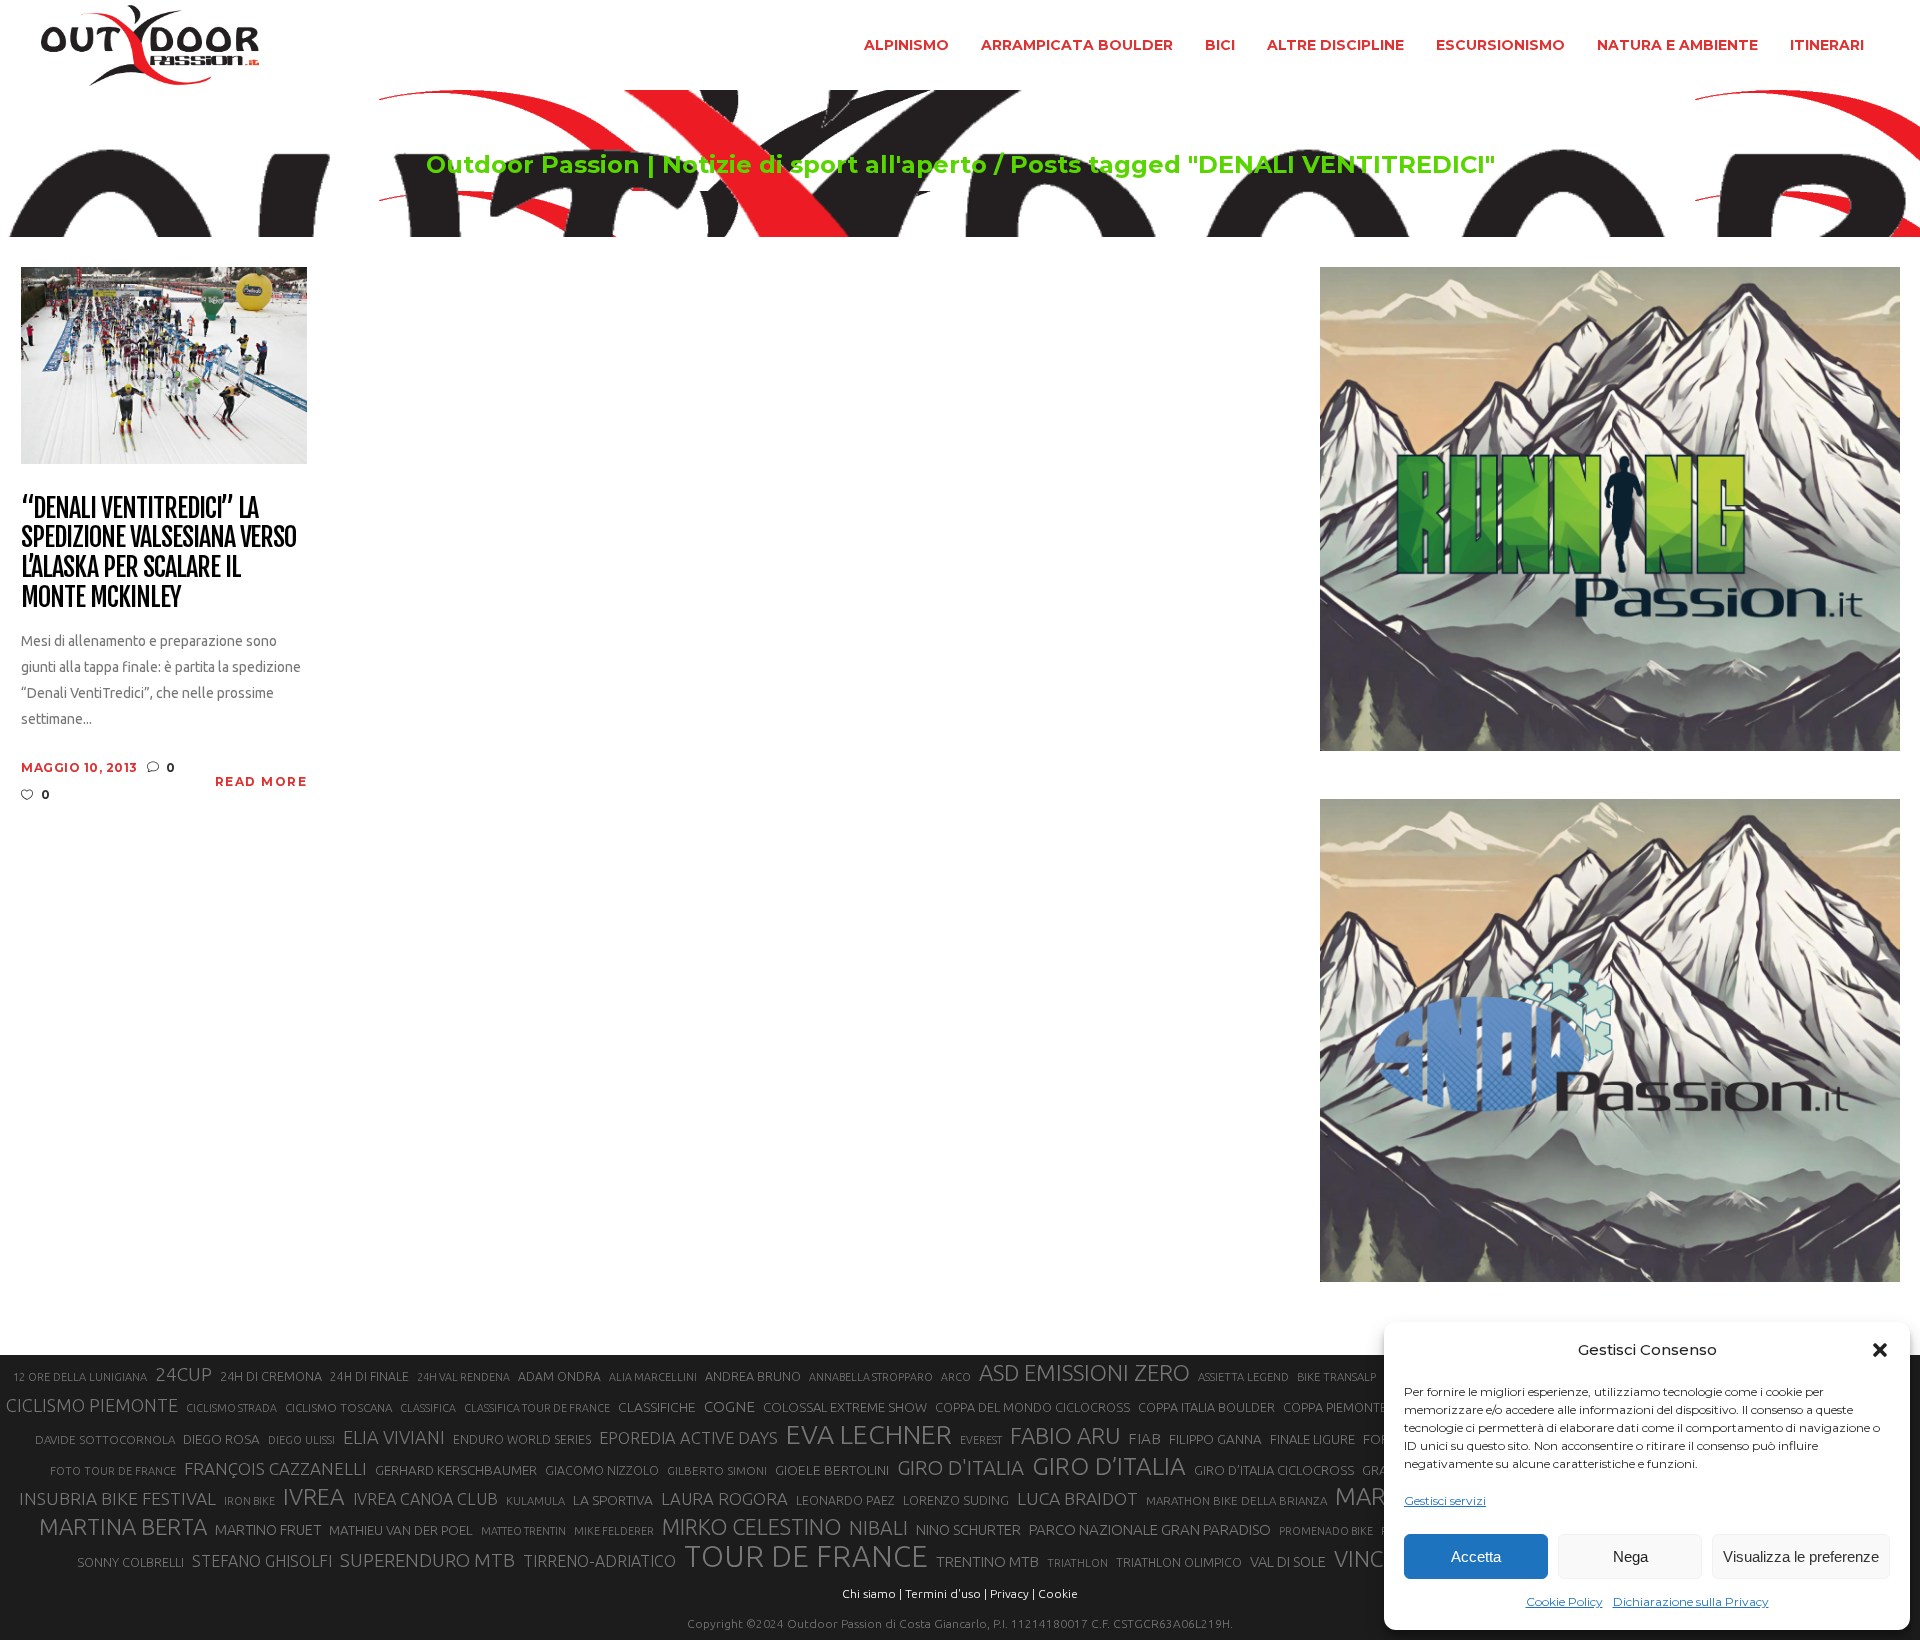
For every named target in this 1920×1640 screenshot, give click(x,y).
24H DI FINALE (369, 1376)
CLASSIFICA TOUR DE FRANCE (537, 1408)
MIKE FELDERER (614, 1531)
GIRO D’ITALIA (1109, 1466)
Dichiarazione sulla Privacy (1691, 1601)
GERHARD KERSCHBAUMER (456, 1470)
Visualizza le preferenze (1801, 1556)
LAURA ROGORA (724, 1498)
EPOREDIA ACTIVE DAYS (688, 1438)
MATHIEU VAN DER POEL (401, 1530)
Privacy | (1012, 1593)
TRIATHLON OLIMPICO (1179, 1562)
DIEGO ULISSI (301, 1440)
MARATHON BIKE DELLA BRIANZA (1236, 1500)
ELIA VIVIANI (394, 1437)
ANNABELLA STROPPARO (871, 1377)
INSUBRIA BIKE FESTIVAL (117, 1498)
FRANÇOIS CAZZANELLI (275, 1468)
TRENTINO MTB (987, 1561)
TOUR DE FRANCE (806, 1557)
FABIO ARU (1065, 1435)
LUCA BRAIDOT (1077, 1498)
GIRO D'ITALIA (960, 1467)
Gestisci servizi (1445, 1500)
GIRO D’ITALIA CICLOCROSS (1274, 1470)
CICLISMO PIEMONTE (92, 1405)
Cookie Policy (1564, 1601)
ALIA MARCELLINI (653, 1377)
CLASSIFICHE (657, 1407)
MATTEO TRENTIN (523, 1531)
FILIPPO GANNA (1215, 1439)
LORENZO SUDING (956, 1500)
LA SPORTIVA (613, 1500)
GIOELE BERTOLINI (832, 1470)
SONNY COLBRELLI (130, 1562)
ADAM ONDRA (559, 1376)
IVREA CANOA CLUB (425, 1499)
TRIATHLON (1077, 1563)
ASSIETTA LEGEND (1243, 1377)
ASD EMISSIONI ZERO (1084, 1372)
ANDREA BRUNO (753, 1376)
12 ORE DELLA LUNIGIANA (80, 1377)
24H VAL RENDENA (463, 1377)
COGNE (729, 1406)
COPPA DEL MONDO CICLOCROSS (1032, 1407)
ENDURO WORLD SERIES (522, 1439)
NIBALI (878, 1528)
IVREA (314, 1496)
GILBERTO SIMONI (717, 1470)
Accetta (1476, 1556)
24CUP (183, 1374)
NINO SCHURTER (968, 1529)
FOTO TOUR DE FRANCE (113, 1471)
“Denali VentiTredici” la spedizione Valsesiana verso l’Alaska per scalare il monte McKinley (158, 554)
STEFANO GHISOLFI (262, 1561)
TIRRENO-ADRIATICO (599, 1561)
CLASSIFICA (428, 1408)
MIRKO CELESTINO (751, 1527)
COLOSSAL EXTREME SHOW (845, 1407)
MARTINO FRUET (268, 1529)
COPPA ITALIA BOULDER (1206, 1407)
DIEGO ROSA (221, 1439)
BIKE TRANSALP (1336, 1377)
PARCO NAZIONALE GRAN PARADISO (1150, 1529)
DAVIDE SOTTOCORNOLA (105, 1439)
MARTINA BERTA (123, 1526)
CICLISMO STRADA (231, 1408)
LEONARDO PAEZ (845, 1500)
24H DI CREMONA (271, 1376)
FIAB (1144, 1438)
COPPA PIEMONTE (1335, 1407)
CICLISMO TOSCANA (338, 1407)
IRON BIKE (249, 1501)
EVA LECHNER (869, 1434)
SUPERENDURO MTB (427, 1560)
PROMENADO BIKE (1326, 1531)
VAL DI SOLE (1288, 1561)
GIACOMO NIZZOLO (602, 1470)
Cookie (1058, 1593)
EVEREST (981, 1440)
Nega (1630, 1556)
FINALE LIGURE (1312, 1439)
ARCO (956, 1377)
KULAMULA (535, 1501)
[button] (1880, 1350)
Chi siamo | (872, 1593)
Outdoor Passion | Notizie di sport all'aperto (706, 165)
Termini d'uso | (946, 1593)
